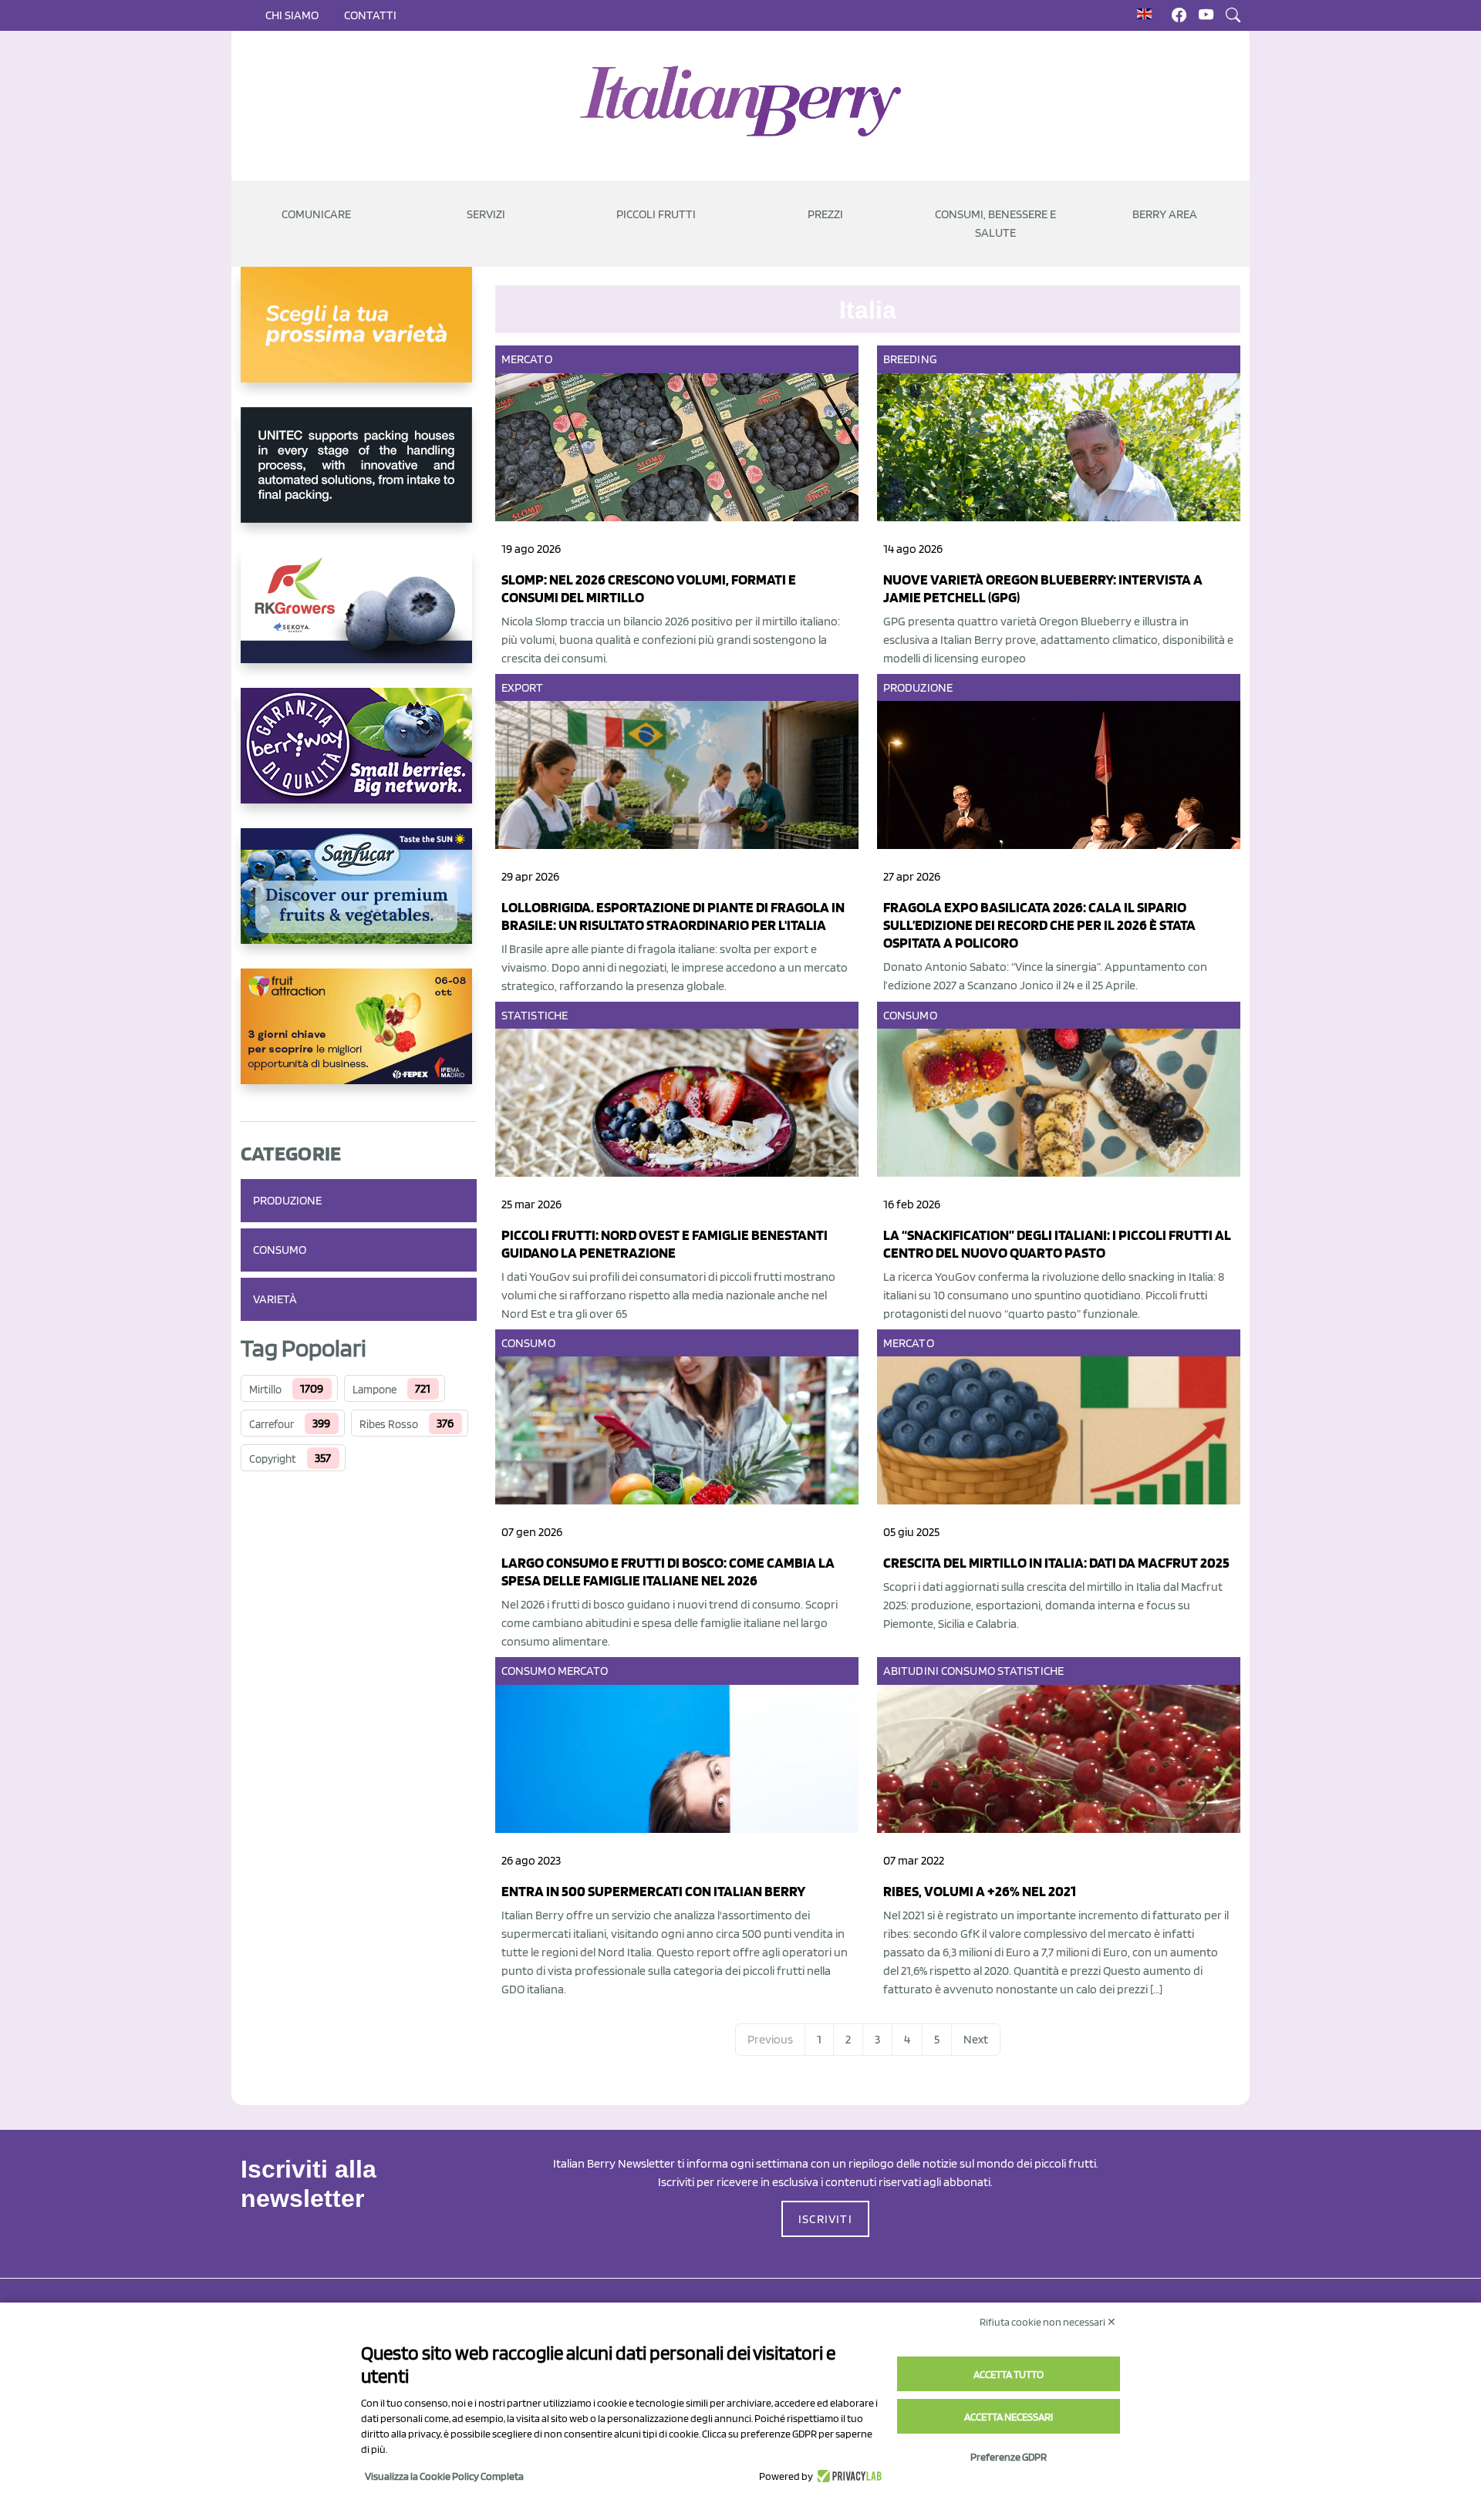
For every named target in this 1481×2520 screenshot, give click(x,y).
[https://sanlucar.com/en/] (359, 898)
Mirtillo (265, 1390)
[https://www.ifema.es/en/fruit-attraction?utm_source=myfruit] (359, 1039)
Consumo (280, 1250)
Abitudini (911, 1671)
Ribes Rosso (389, 1424)
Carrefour (272, 1424)
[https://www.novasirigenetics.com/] (359, 337)
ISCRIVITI (825, 2219)
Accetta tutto (1009, 2374)
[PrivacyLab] (847, 2476)
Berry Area (1165, 214)
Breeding (910, 359)
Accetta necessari (1009, 2417)
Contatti (370, 15)
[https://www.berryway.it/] (359, 758)
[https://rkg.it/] (359, 618)
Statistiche (535, 1015)
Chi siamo (292, 15)
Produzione (287, 1200)
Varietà (275, 1299)
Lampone (374, 1390)
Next (976, 2039)
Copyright (273, 1459)
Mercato (527, 359)
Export (523, 687)
